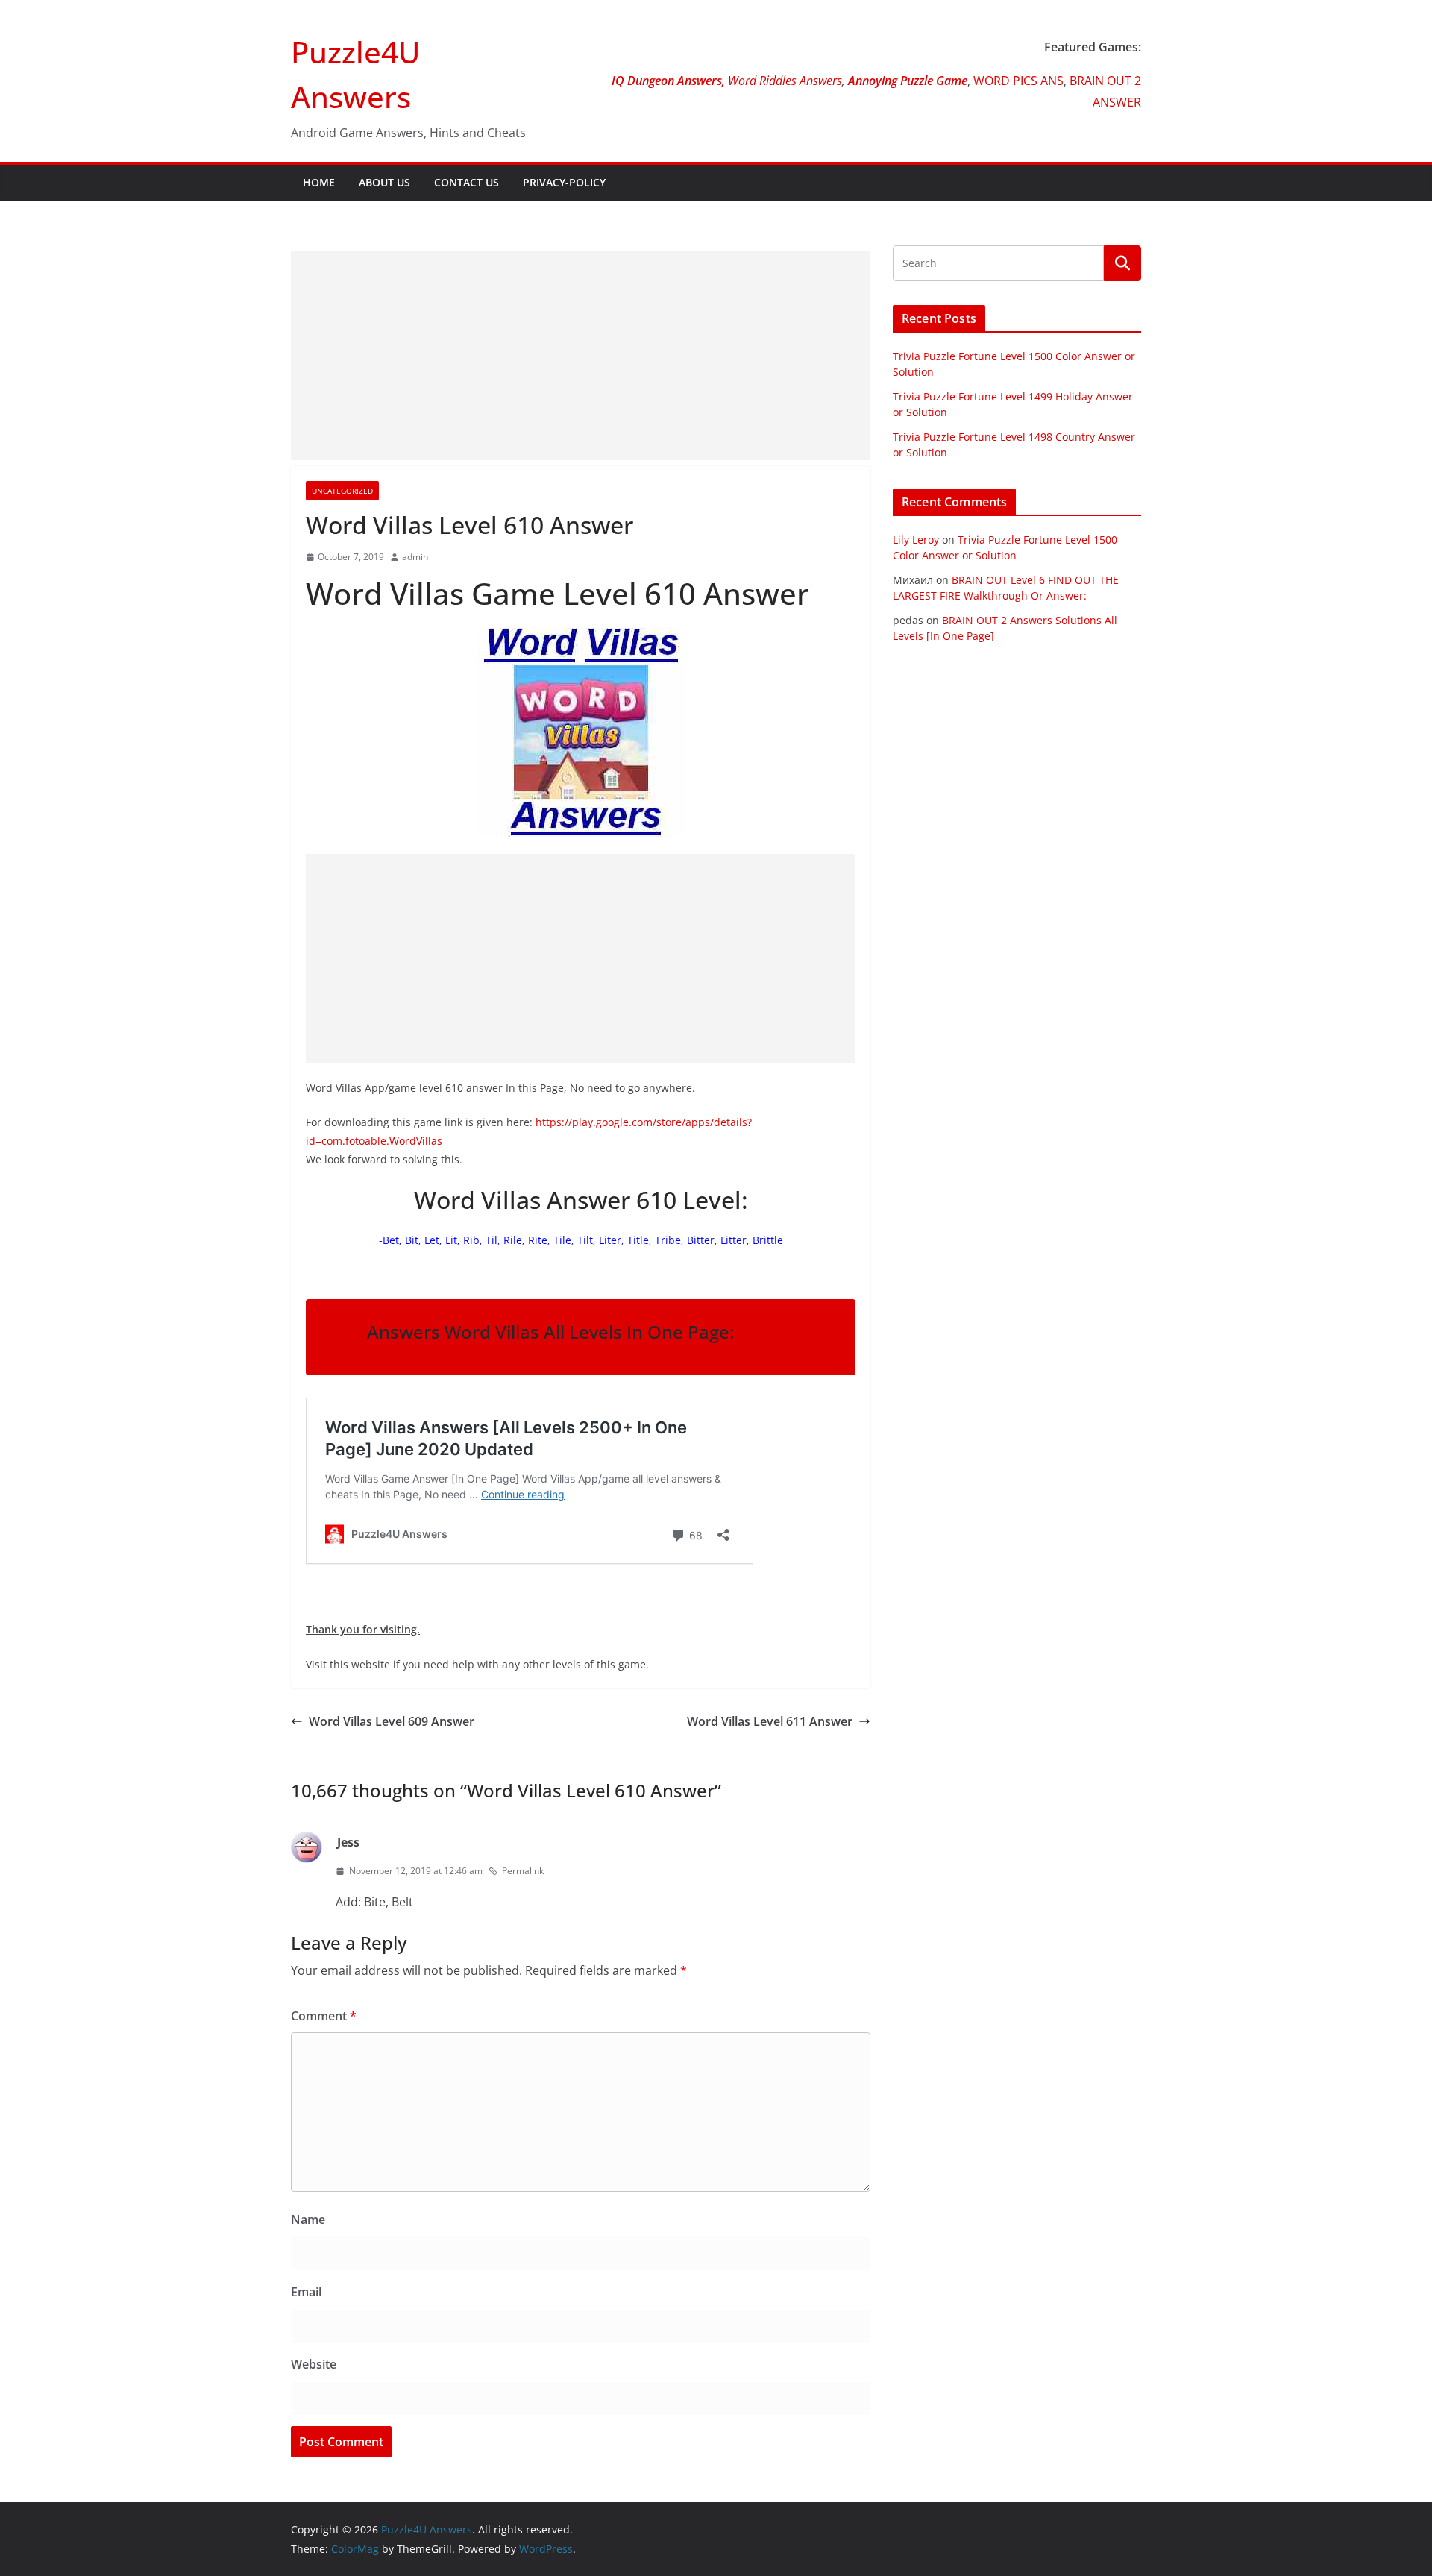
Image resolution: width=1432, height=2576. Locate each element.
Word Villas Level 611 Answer (770, 1721)
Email (306, 2292)
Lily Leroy (916, 540)
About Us (384, 182)
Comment (324, 2016)
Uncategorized (342, 491)
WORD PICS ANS (1018, 81)
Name (308, 2220)
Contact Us (467, 182)
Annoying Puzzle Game (908, 81)
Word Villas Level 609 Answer (392, 1721)
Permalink (523, 1871)
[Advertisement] (581, 356)
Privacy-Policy (564, 182)
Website (314, 2364)
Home (319, 182)
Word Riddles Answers (783, 81)
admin (415, 557)
